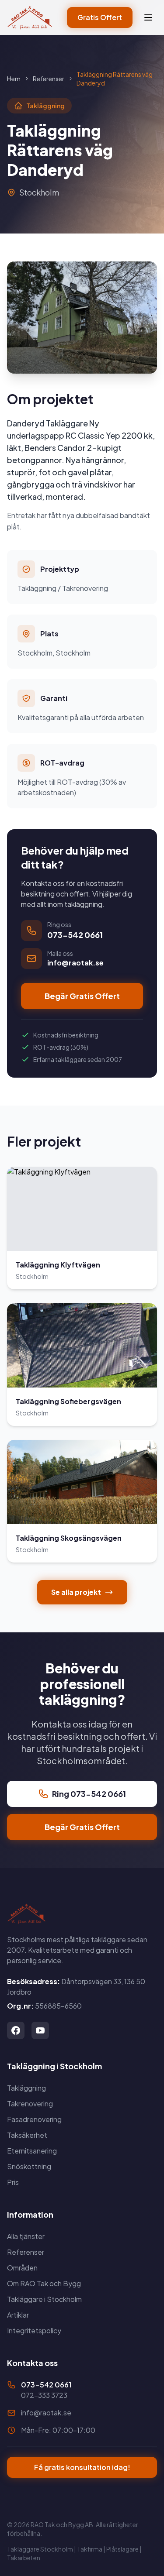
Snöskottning (29, 2166)
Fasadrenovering (34, 2119)
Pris (13, 2182)
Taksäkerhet (27, 2135)
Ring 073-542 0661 (89, 1794)
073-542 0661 (46, 2385)
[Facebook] (16, 2030)
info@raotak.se (46, 2413)
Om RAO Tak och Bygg (44, 2283)
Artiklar (18, 2315)
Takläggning (26, 2088)
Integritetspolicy (34, 2330)
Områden (22, 2268)
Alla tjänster (26, 2236)
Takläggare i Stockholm (44, 2299)
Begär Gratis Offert (82, 996)
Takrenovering (30, 2104)
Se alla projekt (76, 1592)
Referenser (49, 79)
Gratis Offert (100, 17)
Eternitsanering (32, 2151)
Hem (14, 79)
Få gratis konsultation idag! (82, 2467)
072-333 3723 (44, 2395)
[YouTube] (40, 2030)
